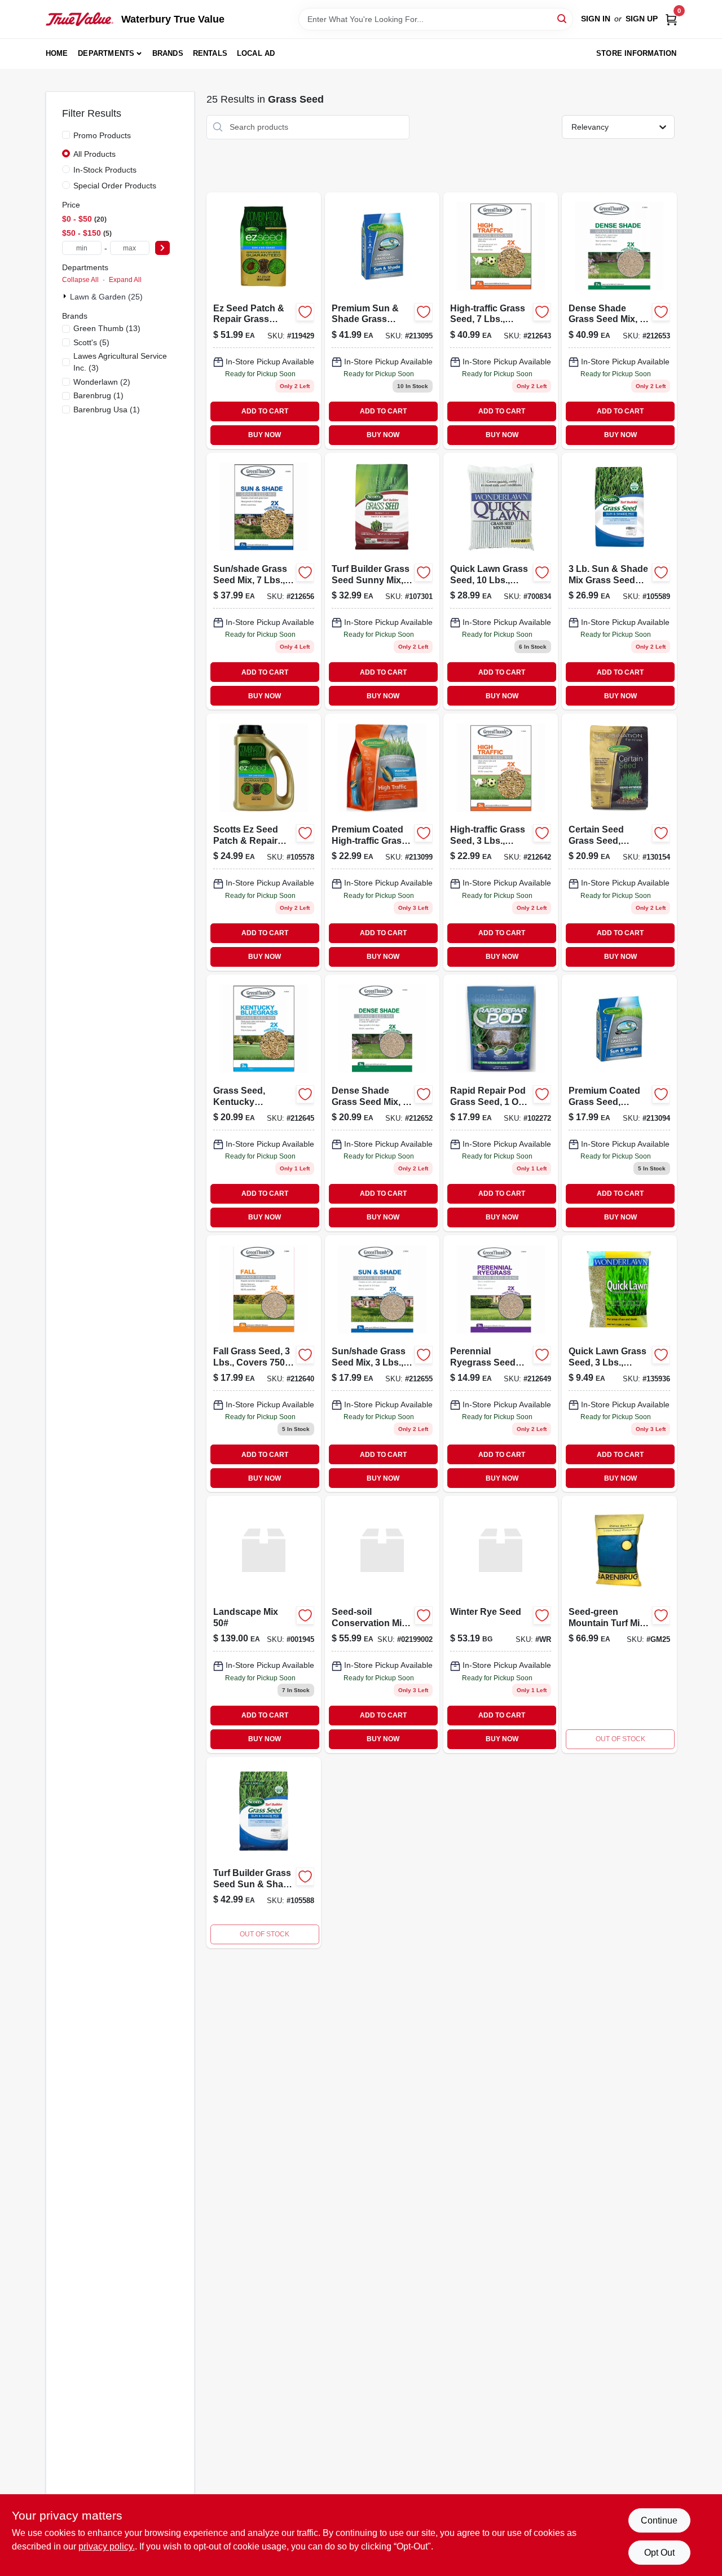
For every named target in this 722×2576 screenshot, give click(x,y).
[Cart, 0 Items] (671, 19)
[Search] (563, 18)
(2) (102, 382)
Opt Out (659, 2553)
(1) (98, 395)
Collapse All (80, 280)
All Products (94, 154)
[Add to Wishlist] (305, 312)
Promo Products (102, 135)
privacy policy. (107, 2546)
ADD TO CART (265, 411)
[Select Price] (162, 248)
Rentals (210, 53)
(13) (107, 328)
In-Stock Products (105, 170)
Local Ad (256, 53)
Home (57, 53)
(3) (120, 362)
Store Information (636, 53)
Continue (659, 2520)
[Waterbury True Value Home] (80, 19)
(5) (91, 342)
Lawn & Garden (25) (106, 297)
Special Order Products (115, 186)
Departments (106, 53)
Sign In (596, 19)
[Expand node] (66, 296)
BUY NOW (265, 435)
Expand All (125, 280)
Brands (168, 53)
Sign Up (642, 19)
